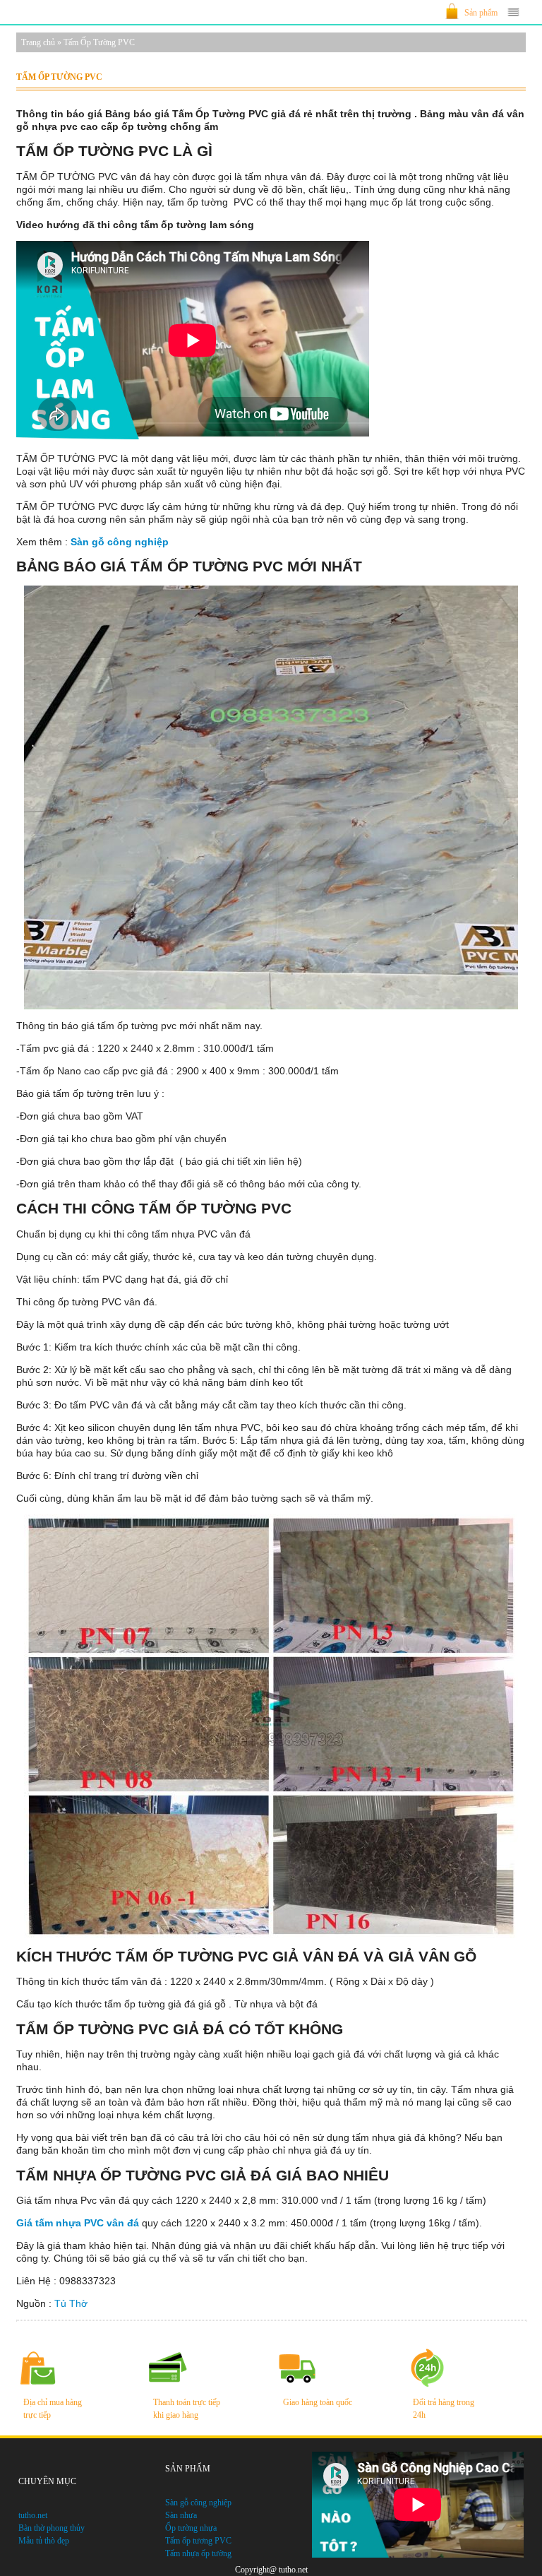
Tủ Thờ (71, 2303)
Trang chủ (38, 42)
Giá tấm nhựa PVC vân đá (78, 2223)
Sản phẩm (481, 13)
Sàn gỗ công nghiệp (120, 542)
